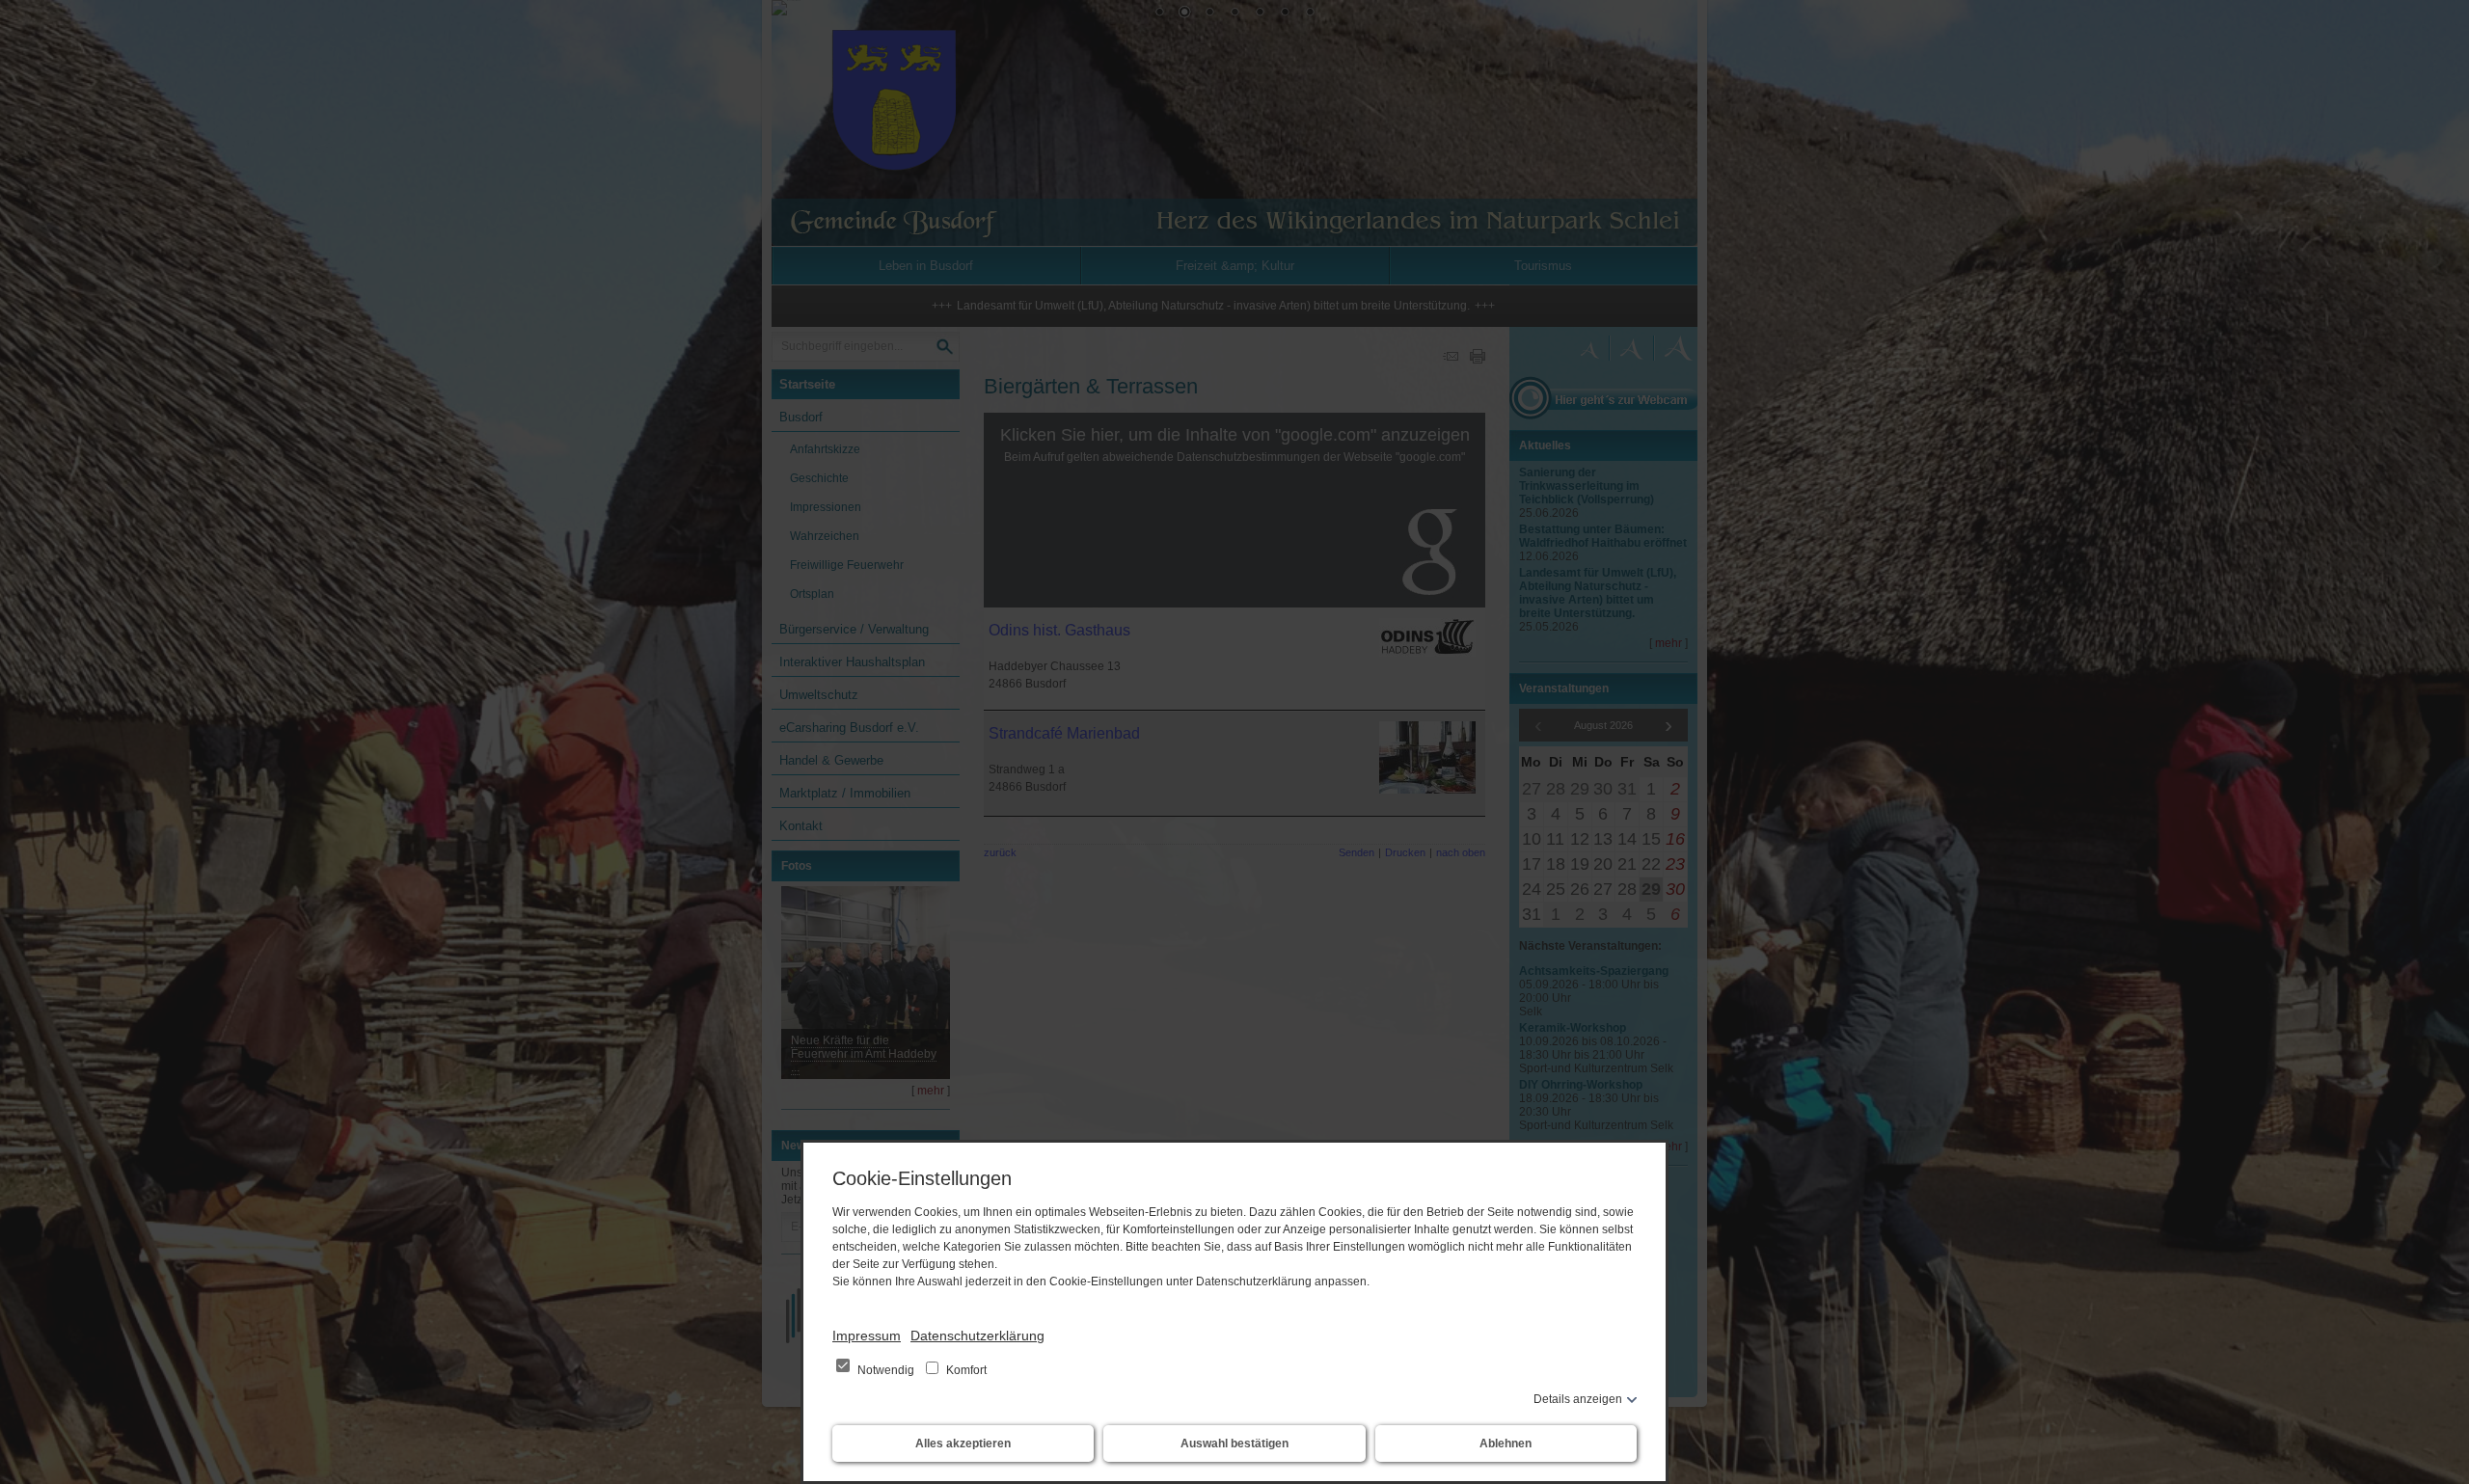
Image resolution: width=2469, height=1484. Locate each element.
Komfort (965, 1370)
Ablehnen (1506, 1444)
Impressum (867, 1336)
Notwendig (886, 1370)
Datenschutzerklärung (977, 1336)
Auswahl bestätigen (1234, 1444)
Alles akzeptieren (963, 1444)
